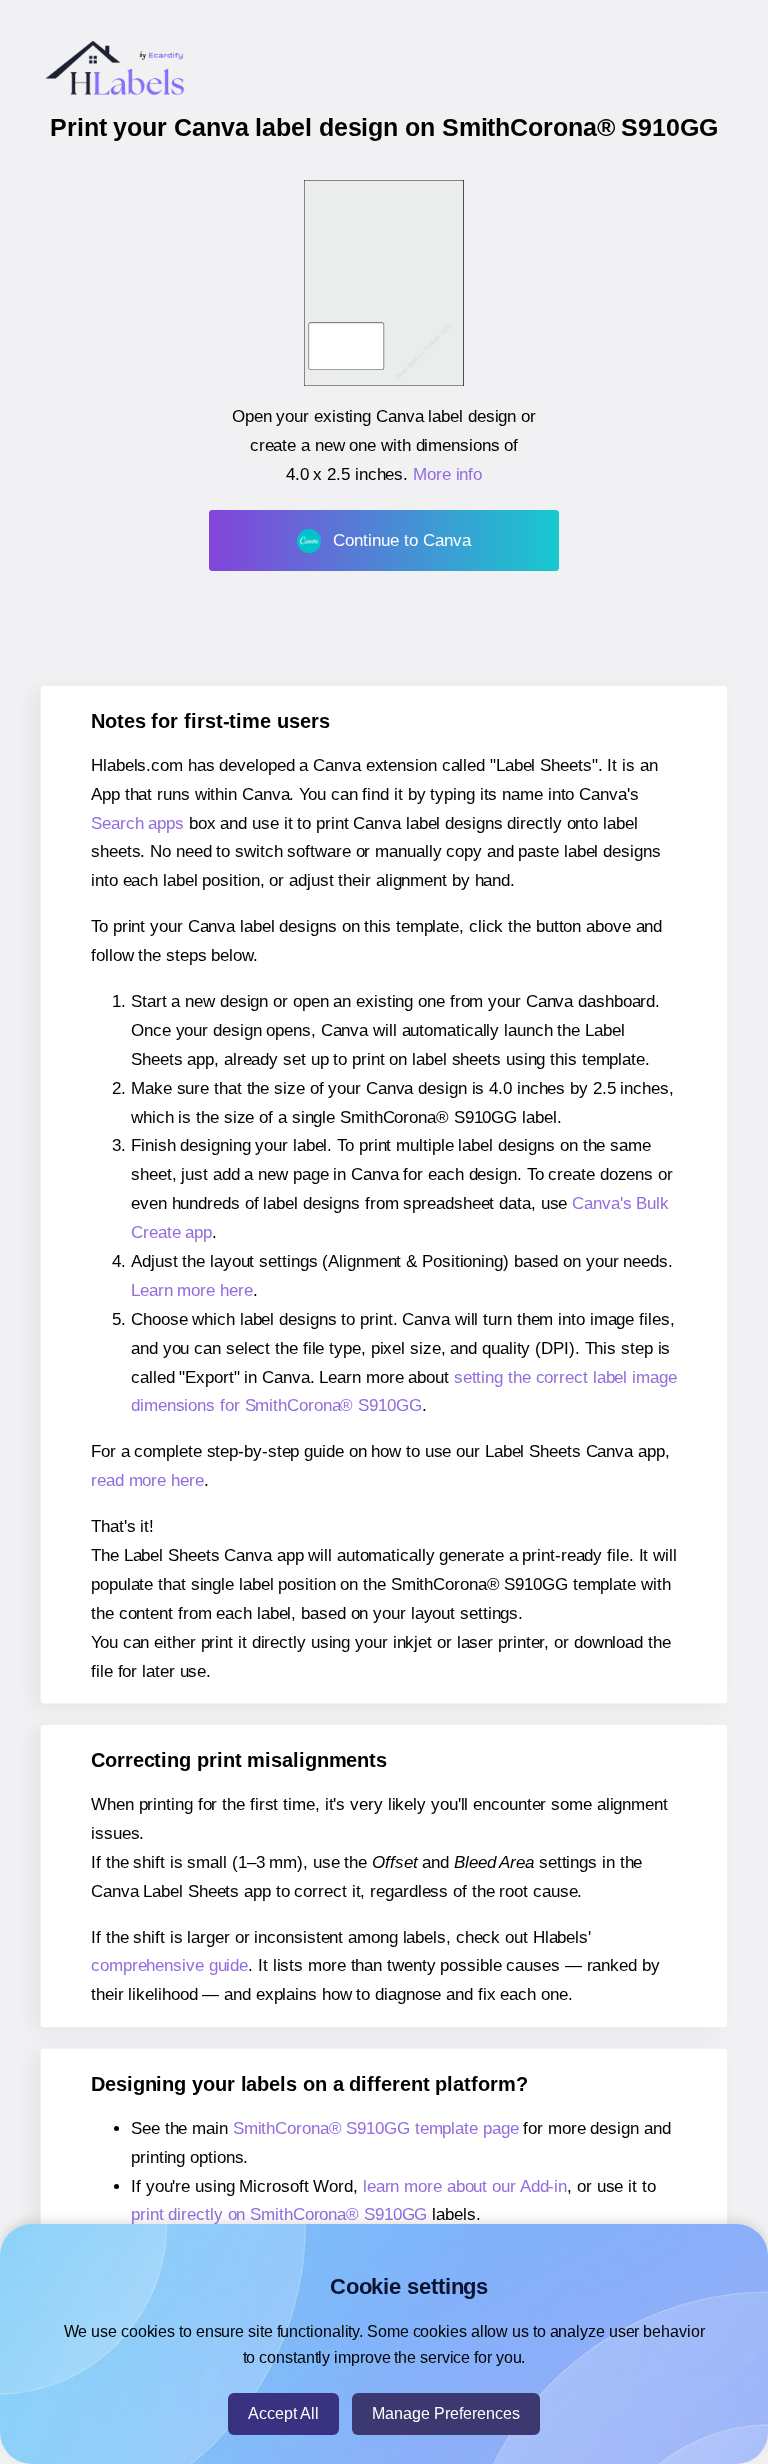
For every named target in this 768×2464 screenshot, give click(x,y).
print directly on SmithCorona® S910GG (279, 2214)
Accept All (283, 2413)
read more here (147, 1480)
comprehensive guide (169, 1965)
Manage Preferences (446, 2413)
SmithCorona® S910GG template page (376, 2128)
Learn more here (192, 1290)
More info (447, 474)
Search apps (137, 823)
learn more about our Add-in (465, 2186)
